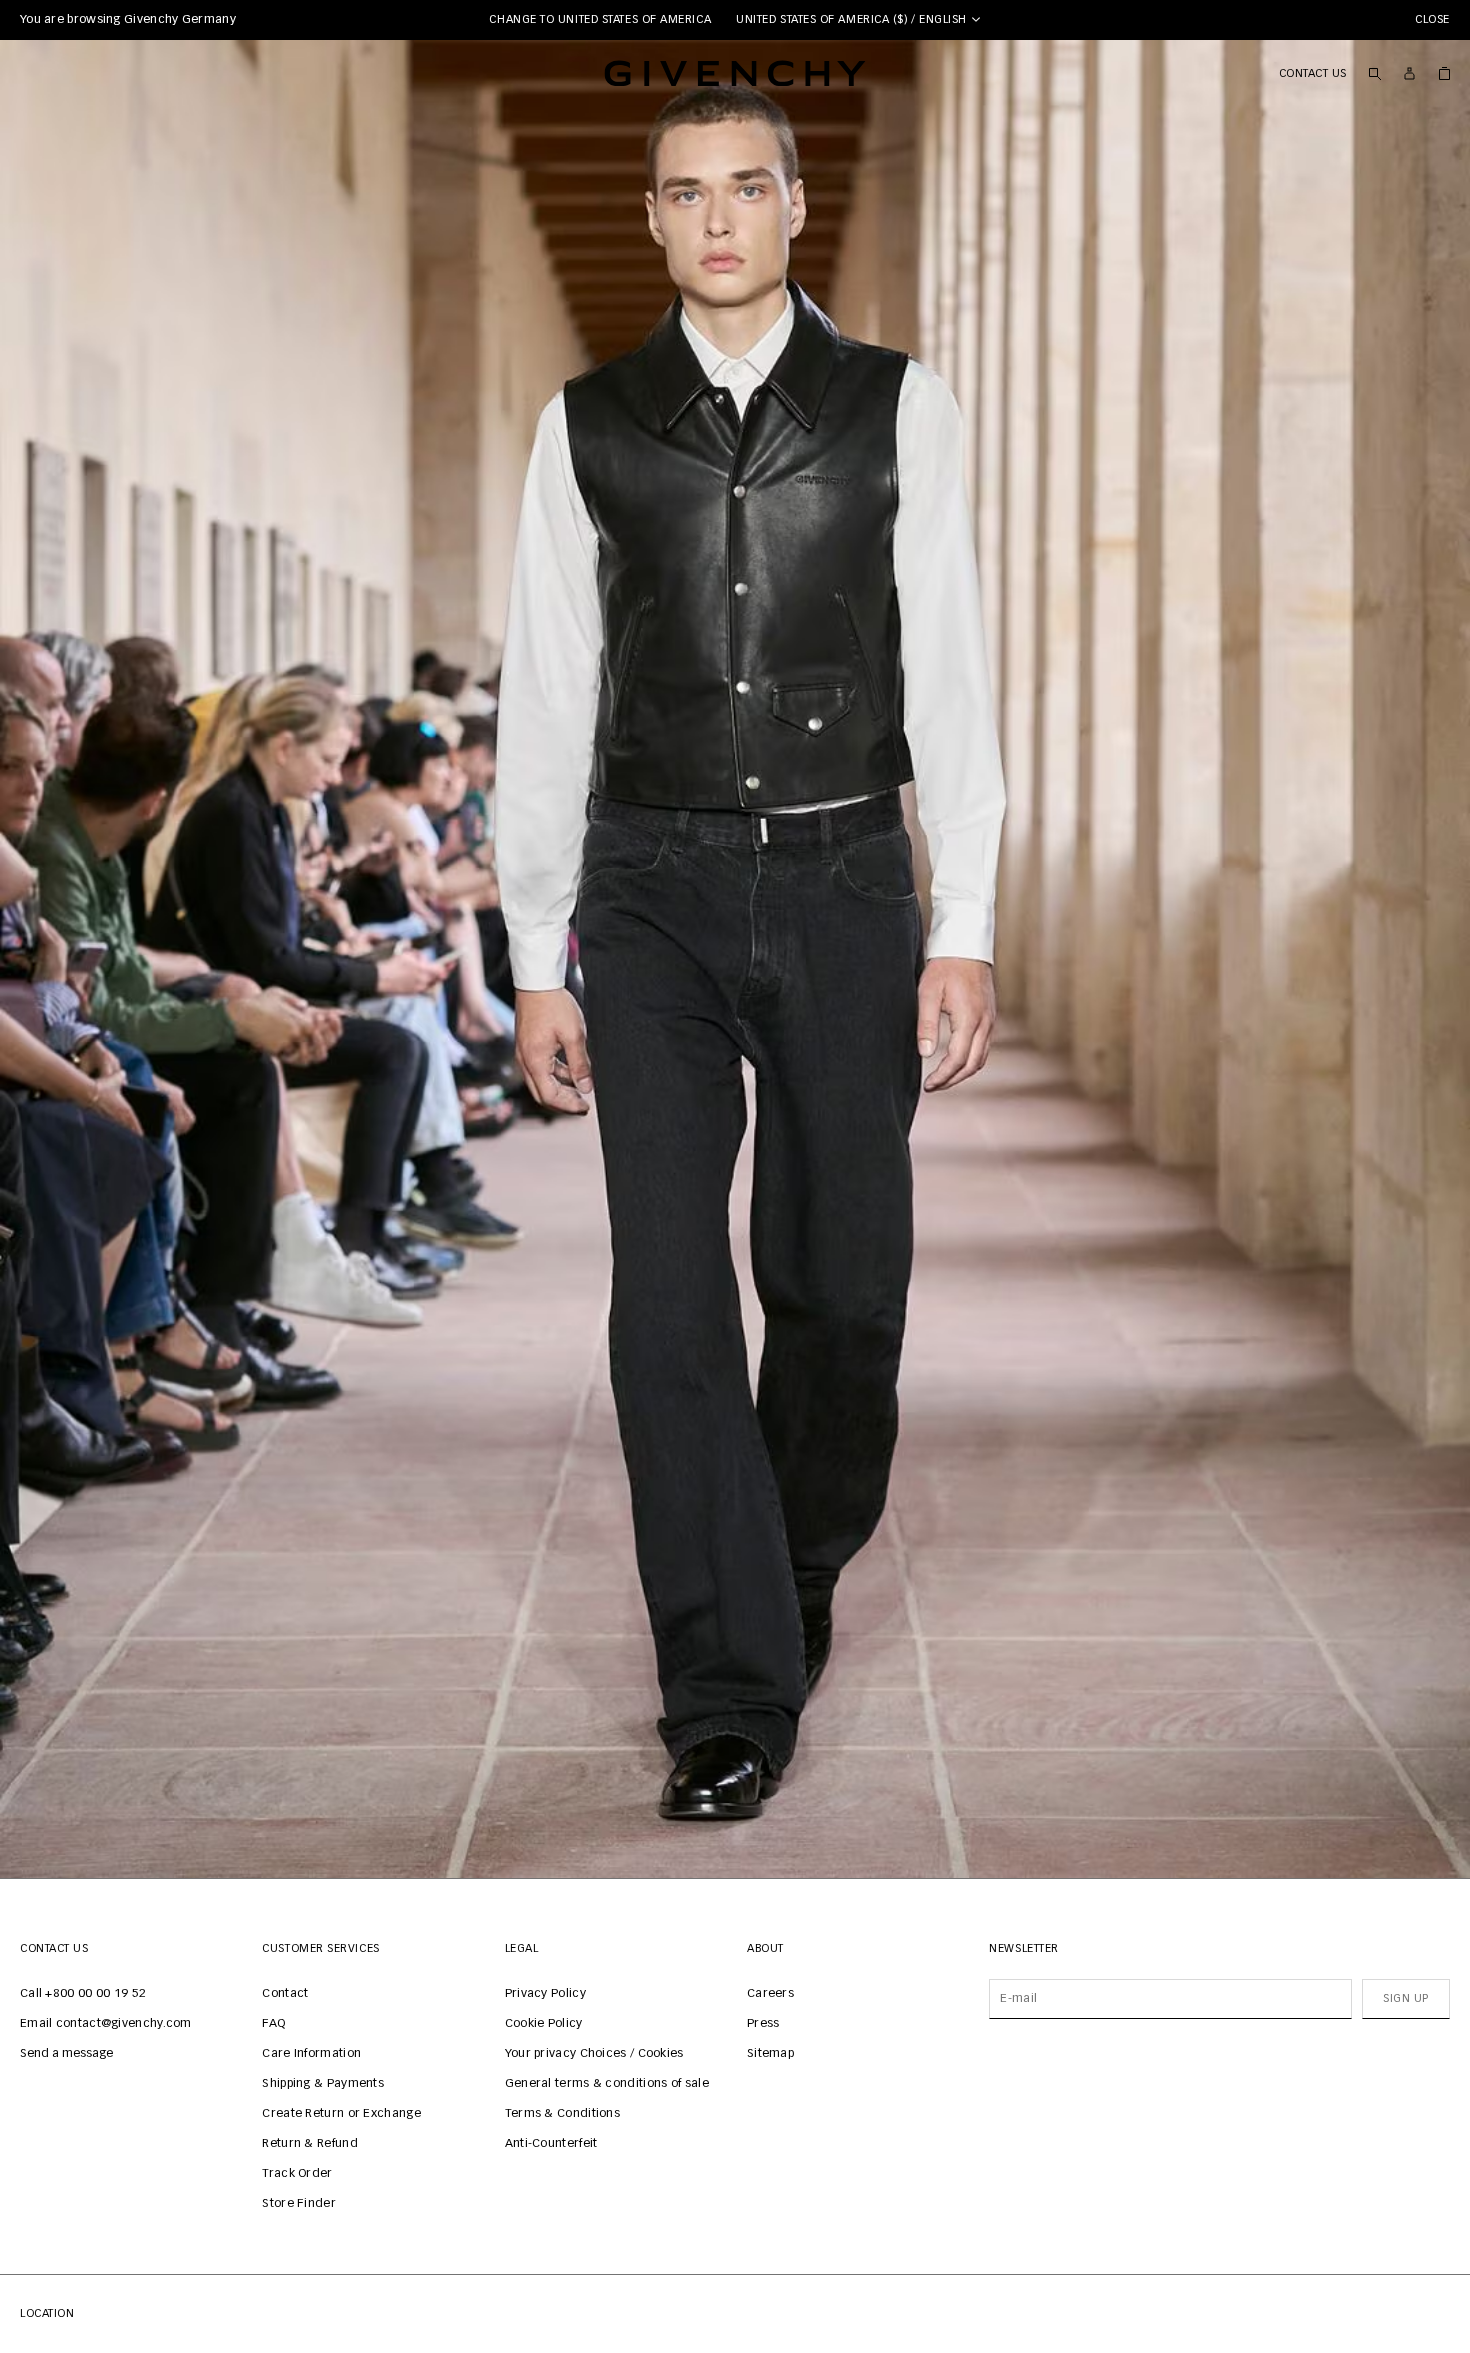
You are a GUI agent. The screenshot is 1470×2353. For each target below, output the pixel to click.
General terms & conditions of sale (607, 2084)
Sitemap (770, 2054)
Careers (770, 1994)
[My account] (1409, 73)
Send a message (66, 2054)
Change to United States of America (600, 19)
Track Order (297, 2174)
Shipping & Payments (323, 2084)
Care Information (311, 2054)
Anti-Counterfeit (551, 2144)
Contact (285, 1994)
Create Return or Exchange (341, 2114)
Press (763, 2024)
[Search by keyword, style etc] (1374, 73)
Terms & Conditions (562, 2114)
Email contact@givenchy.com (106, 2024)
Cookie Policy (544, 2024)
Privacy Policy (545, 1994)
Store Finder (299, 2204)
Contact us (1313, 73)
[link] (1444, 73)
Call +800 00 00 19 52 (83, 1994)
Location (47, 2313)
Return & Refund (310, 2144)
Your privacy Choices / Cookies (594, 2054)
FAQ (273, 2024)
